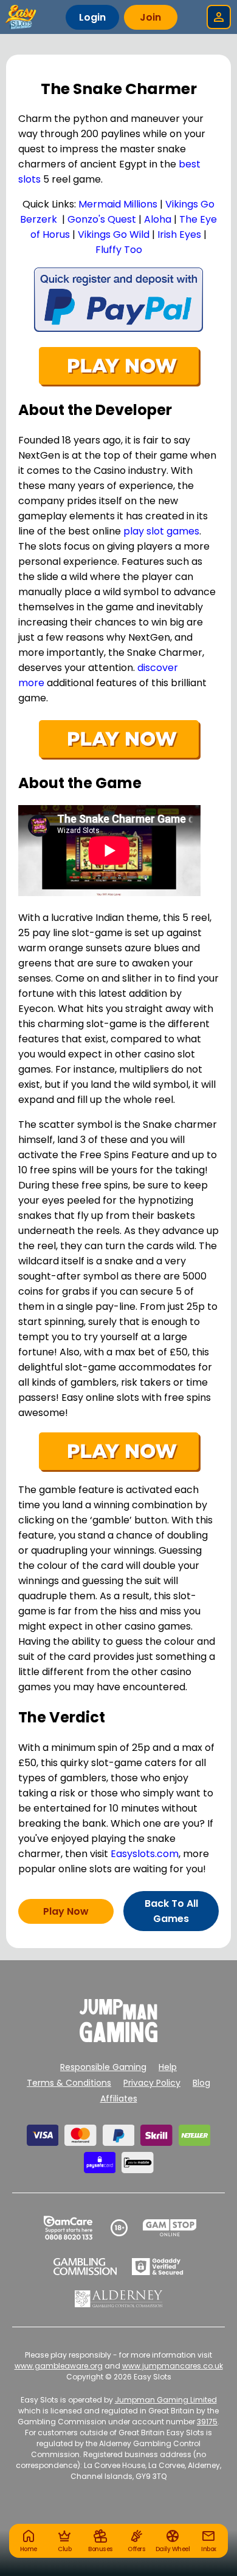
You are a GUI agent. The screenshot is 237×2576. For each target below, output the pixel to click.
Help (168, 2067)
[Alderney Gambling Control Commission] (119, 2299)
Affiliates (119, 2099)
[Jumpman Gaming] (118, 2039)
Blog (201, 2083)
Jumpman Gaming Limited (166, 2400)
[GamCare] (68, 2228)
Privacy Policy (152, 2083)
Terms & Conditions (69, 2083)
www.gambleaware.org (59, 2366)
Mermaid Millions (118, 204)
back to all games (171, 1911)
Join (150, 17)
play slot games (161, 531)
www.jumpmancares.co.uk (173, 2366)
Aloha (158, 219)
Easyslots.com (145, 1854)
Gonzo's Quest (102, 219)
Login (92, 17)
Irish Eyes (179, 234)
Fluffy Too (119, 250)
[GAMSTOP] (170, 2228)
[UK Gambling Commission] (85, 2267)
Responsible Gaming (103, 2067)
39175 (207, 2422)
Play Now (66, 1911)
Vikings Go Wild (114, 234)
